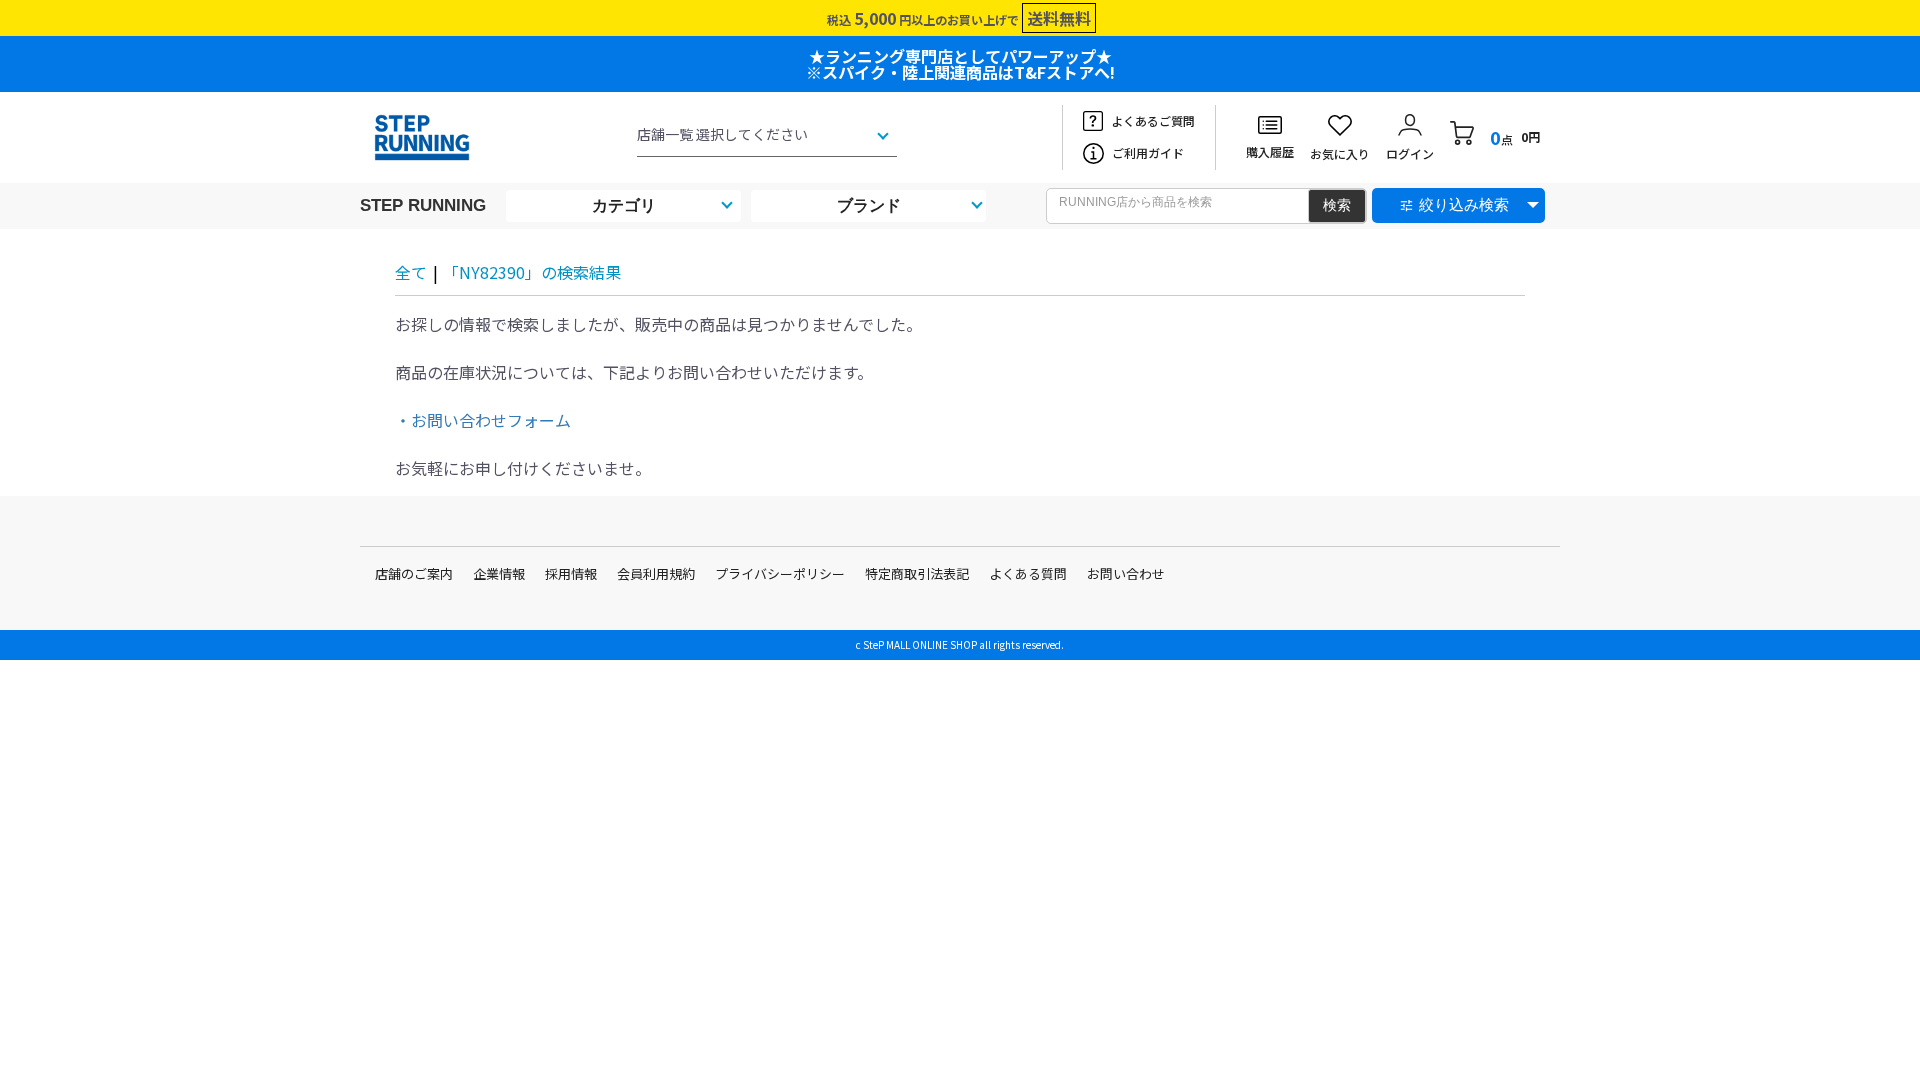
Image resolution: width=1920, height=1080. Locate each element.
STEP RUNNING (423, 205)
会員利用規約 (656, 573)
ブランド (869, 205)
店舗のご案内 (414, 573)
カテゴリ (624, 205)
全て (411, 272)
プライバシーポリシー (780, 573)
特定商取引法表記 (917, 573)
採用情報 (571, 573)
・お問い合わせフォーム (483, 420)
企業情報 (499, 573)
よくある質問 (1028, 573)
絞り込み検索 (1464, 204)
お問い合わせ (1126, 573)
